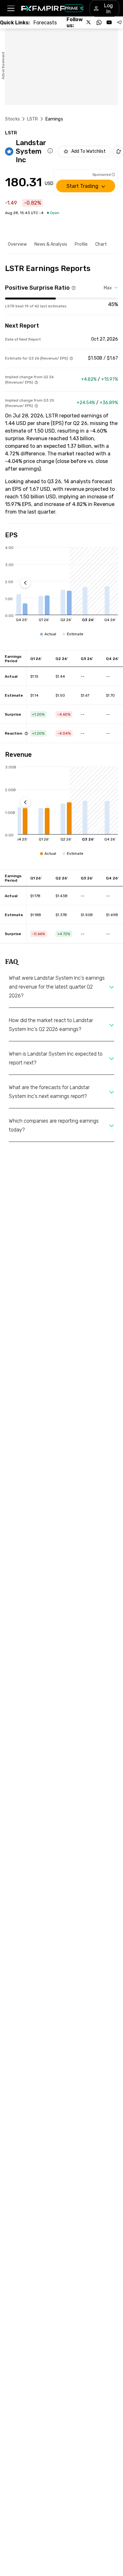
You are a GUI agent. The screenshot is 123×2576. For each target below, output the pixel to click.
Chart (101, 244)
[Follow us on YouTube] (109, 22)
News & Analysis (51, 244)
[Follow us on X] (89, 22)
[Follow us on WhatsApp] (99, 22)
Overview (17, 244)
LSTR (33, 119)
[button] (11, 8)
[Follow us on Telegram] (119, 22)
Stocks (12, 119)
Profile (81, 244)
